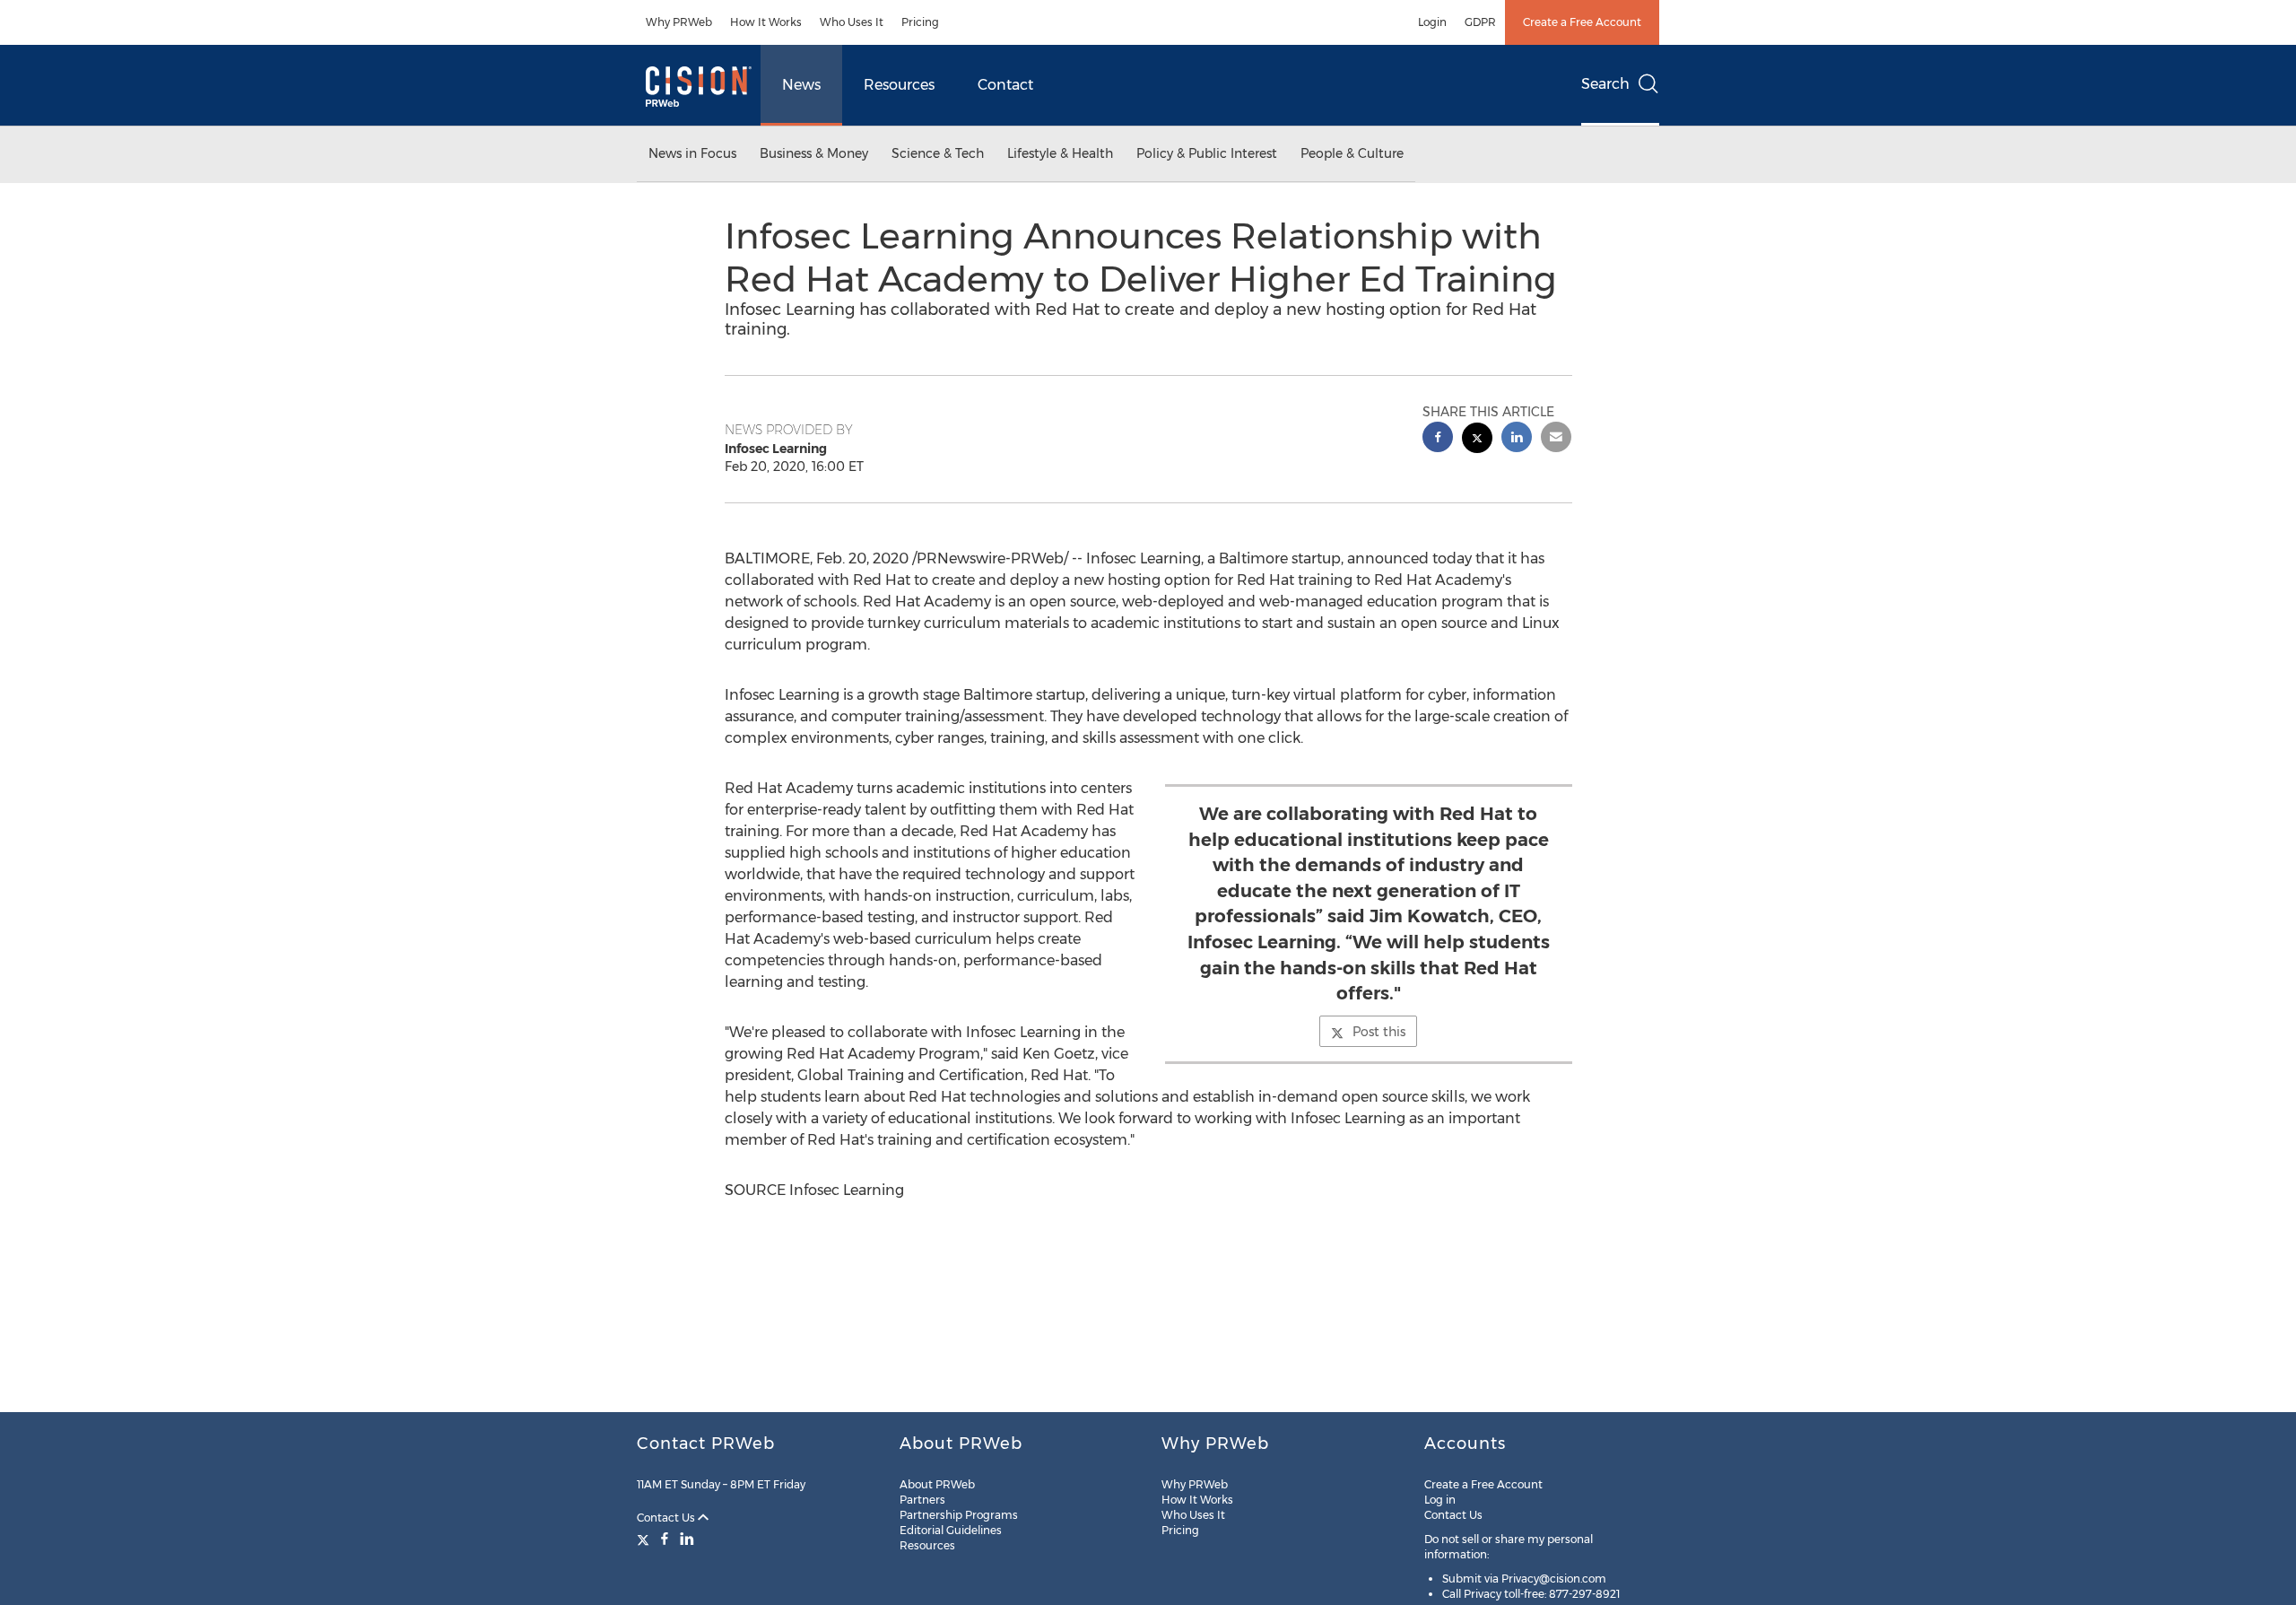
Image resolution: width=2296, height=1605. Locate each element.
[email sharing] (1556, 439)
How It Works (766, 22)
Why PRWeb (679, 22)
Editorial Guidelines (951, 1530)
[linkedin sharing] (1517, 439)
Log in (1440, 1500)
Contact (1005, 85)
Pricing (920, 22)
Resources (899, 85)
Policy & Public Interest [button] (1207, 153)
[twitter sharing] (1477, 440)
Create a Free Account (1582, 22)
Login (1432, 22)
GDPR (1480, 22)
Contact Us (667, 1518)
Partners (922, 1500)
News (801, 85)
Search (1605, 84)
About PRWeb (937, 1484)
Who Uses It (852, 22)
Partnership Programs (959, 1515)
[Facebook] (665, 1539)
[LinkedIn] (687, 1539)
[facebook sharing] (1438, 439)
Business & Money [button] (814, 153)
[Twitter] (645, 1539)
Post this (1379, 1032)
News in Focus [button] (692, 153)
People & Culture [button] (1352, 153)
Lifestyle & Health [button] (1060, 153)
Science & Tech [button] (938, 153)
